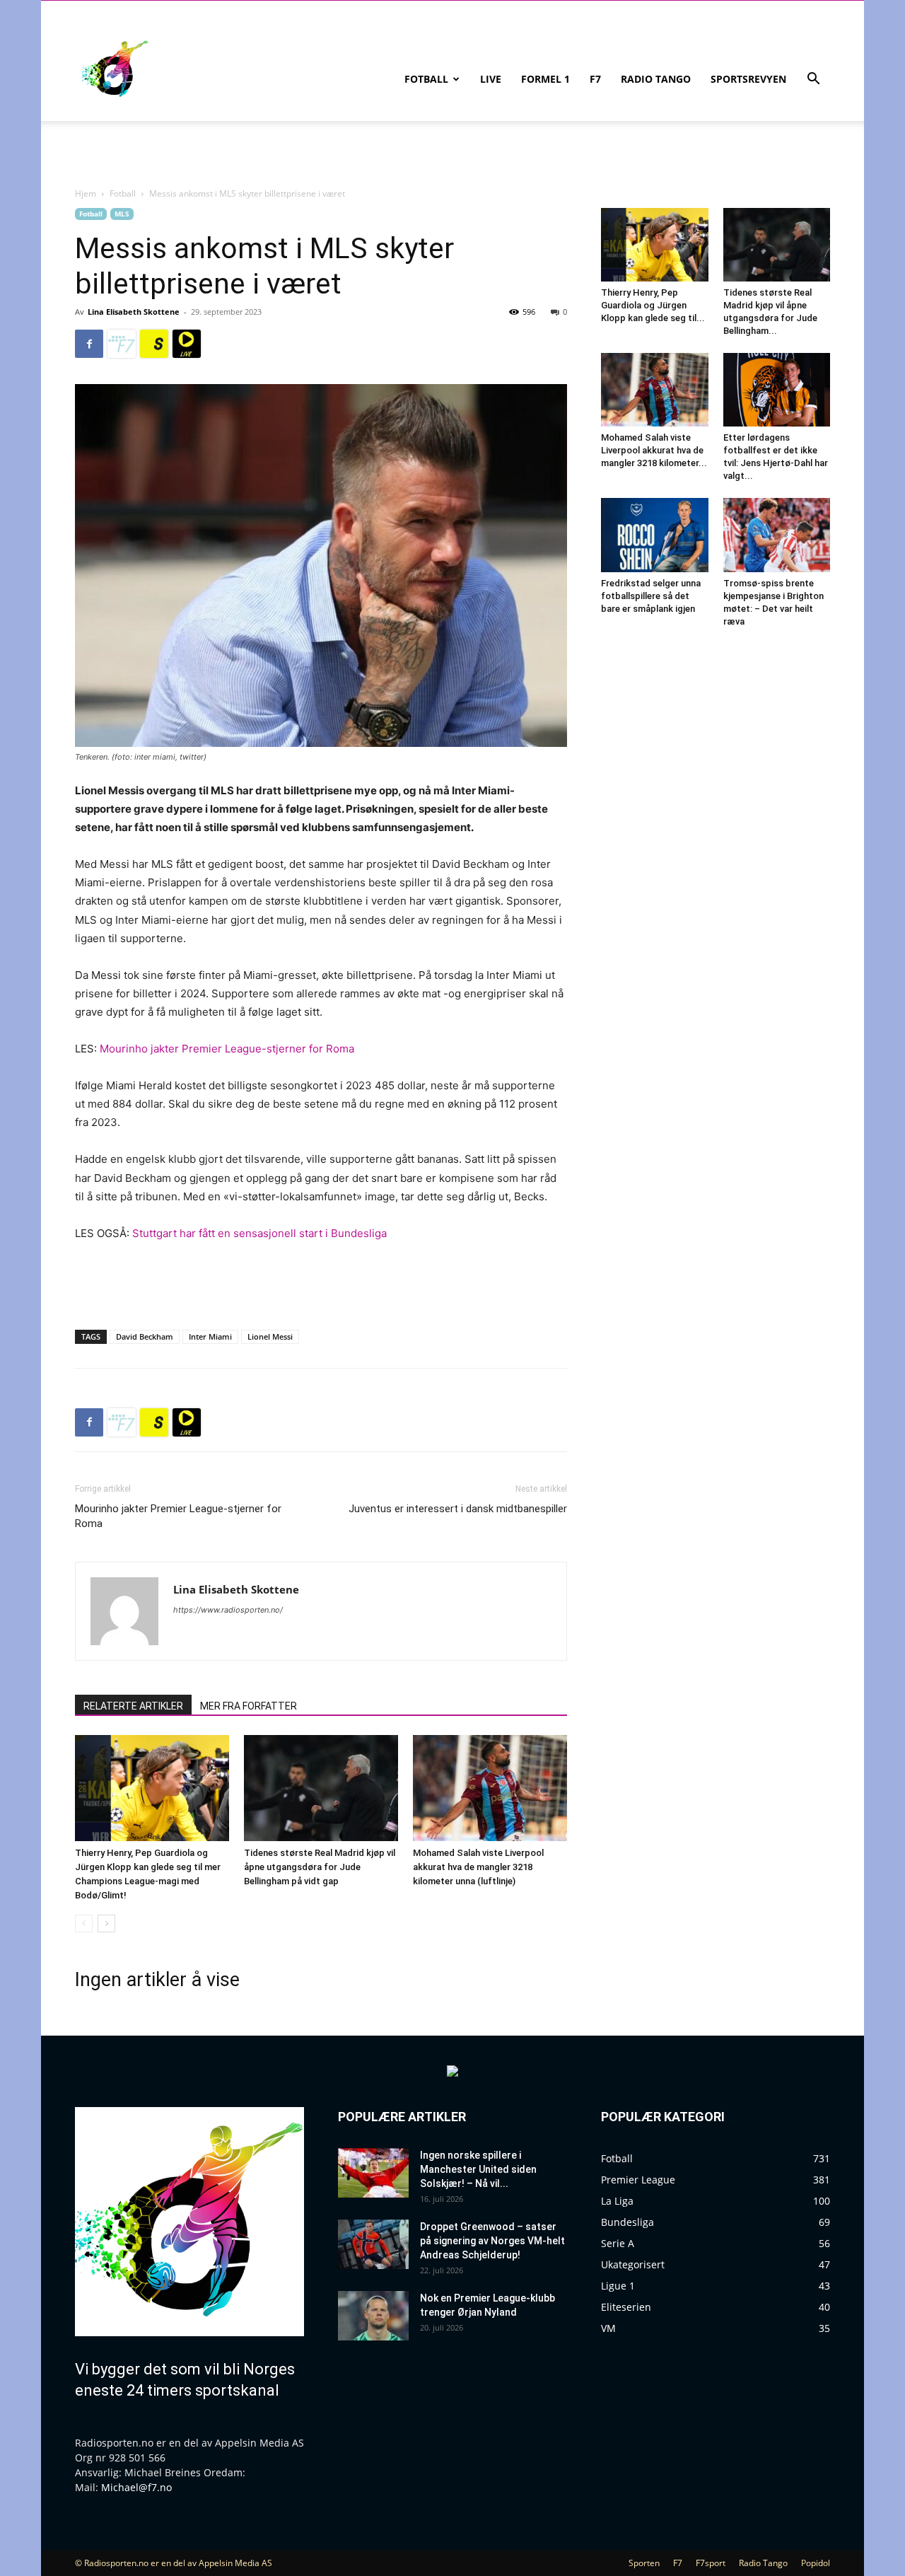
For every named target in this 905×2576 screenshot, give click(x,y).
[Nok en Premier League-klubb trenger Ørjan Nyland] (373, 2316)
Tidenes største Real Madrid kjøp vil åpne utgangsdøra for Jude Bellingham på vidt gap (320, 1867)
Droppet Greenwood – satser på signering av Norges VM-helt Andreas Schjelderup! (492, 2241)
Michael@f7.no (136, 2487)
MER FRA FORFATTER (249, 1706)
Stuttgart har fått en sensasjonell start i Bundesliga (259, 1233)
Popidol (816, 2563)
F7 (595, 79)
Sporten (644, 2563)
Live (491, 79)
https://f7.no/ (122, 344)
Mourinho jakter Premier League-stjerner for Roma (227, 1049)
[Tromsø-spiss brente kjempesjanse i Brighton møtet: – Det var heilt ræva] (777, 535)
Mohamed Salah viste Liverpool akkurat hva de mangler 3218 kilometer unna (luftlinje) (478, 1867)
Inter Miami (210, 1336)
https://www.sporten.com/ (154, 344)
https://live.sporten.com (187, 344)
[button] (813, 80)
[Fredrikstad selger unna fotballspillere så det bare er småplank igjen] (655, 535)
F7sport (711, 2563)
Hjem (86, 193)
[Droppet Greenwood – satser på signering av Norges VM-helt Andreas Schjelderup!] (373, 2244)
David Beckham (145, 1336)
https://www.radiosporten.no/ (228, 1610)
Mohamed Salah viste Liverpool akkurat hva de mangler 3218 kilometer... (654, 450)
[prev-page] (84, 1924)
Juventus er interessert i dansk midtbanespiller (458, 1509)
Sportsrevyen (748, 79)
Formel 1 (545, 79)
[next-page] (106, 1924)
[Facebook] (89, 344)
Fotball (426, 79)
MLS (122, 214)
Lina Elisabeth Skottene (134, 312)
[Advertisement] (321, 1282)
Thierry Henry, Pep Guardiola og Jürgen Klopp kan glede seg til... (653, 305)
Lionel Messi (270, 1336)
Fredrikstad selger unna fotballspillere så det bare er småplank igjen (651, 596)
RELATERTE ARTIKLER (133, 1706)
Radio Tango (656, 79)
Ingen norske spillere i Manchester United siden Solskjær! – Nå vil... (478, 2169)
